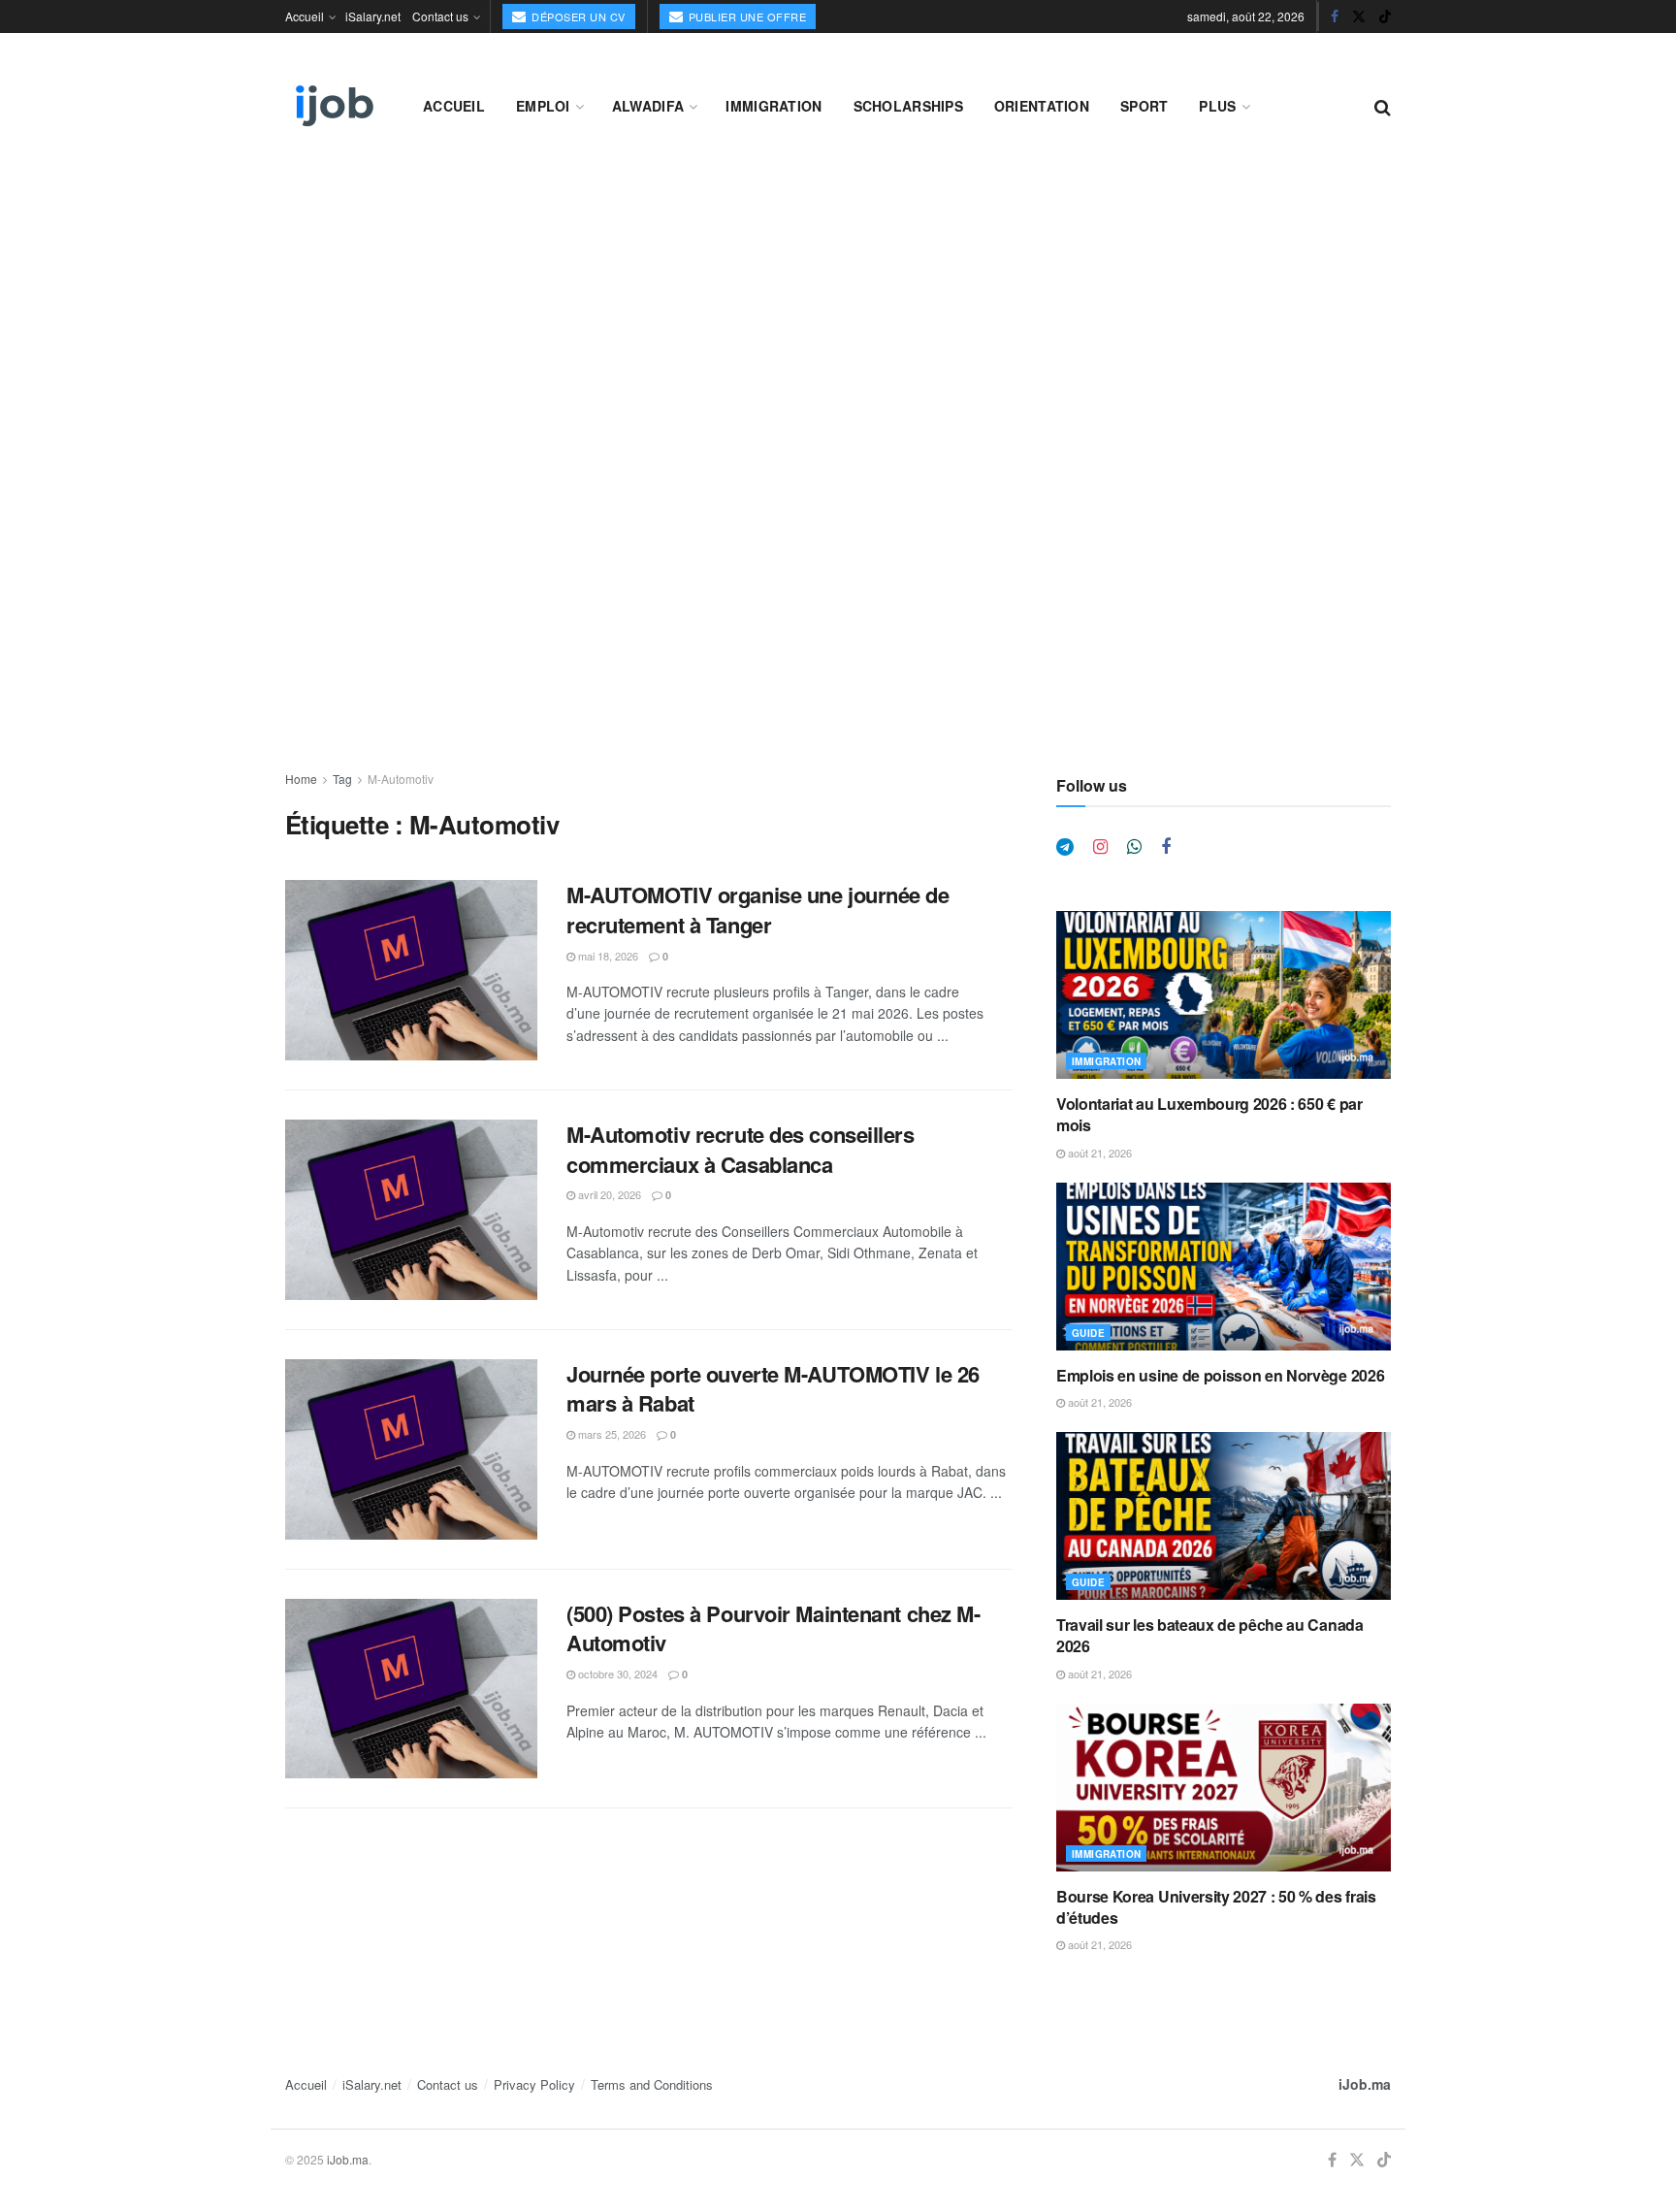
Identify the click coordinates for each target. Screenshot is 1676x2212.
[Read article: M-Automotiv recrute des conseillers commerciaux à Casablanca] (411, 1210)
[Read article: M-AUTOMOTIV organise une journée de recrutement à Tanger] (411, 970)
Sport (1144, 106)
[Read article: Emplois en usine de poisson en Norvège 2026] (1224, 1267)
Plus (1217, 106)
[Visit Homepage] (333, 106)
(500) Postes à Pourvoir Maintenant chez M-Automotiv (774, 1628)
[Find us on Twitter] (1359, 16)
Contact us (440, 16)
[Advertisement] (838, 312)
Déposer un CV (577, 16)
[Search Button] (1383, 106)
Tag (342, 779)
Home (301, 779)
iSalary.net (373, 16)
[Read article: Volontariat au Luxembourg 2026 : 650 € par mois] (1224, 995)
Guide (1088, 1333)
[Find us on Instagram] (1100, 847)
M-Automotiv (401, 779)
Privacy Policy (534, 2084)
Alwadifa (648, 106)
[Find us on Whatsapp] (1134, 847)
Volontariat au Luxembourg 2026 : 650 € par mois (1209, 1114)
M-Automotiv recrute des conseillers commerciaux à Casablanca (741, 1149)
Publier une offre (745, 16)
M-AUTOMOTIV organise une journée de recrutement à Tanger (758, 910)
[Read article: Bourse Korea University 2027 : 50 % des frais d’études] (1224, 1788)
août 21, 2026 (1098, 1153)
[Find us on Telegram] (1065, 847)
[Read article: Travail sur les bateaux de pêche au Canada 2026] (1224, 1516)
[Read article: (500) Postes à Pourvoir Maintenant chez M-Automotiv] (411, 1689)
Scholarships (908, 106)
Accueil (305, 16)
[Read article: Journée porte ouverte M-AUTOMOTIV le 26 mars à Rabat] (411, 1449)
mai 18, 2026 (607, 956)
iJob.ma (1365, 2084)
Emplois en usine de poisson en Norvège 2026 (1220, 1375)
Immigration (774, 106)
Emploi (543, 106)
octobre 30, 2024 (616, 1674)
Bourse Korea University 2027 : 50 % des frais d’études (1216, 1907)
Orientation (1042, 106)
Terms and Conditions (652, 2084)
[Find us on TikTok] (1385, 16)
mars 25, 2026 (611, 1434)
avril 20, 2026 (608, 1194)
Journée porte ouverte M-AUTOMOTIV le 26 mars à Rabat (773, 1389)
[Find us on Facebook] (1335, 16)
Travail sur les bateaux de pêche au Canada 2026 (1210, 1635)
